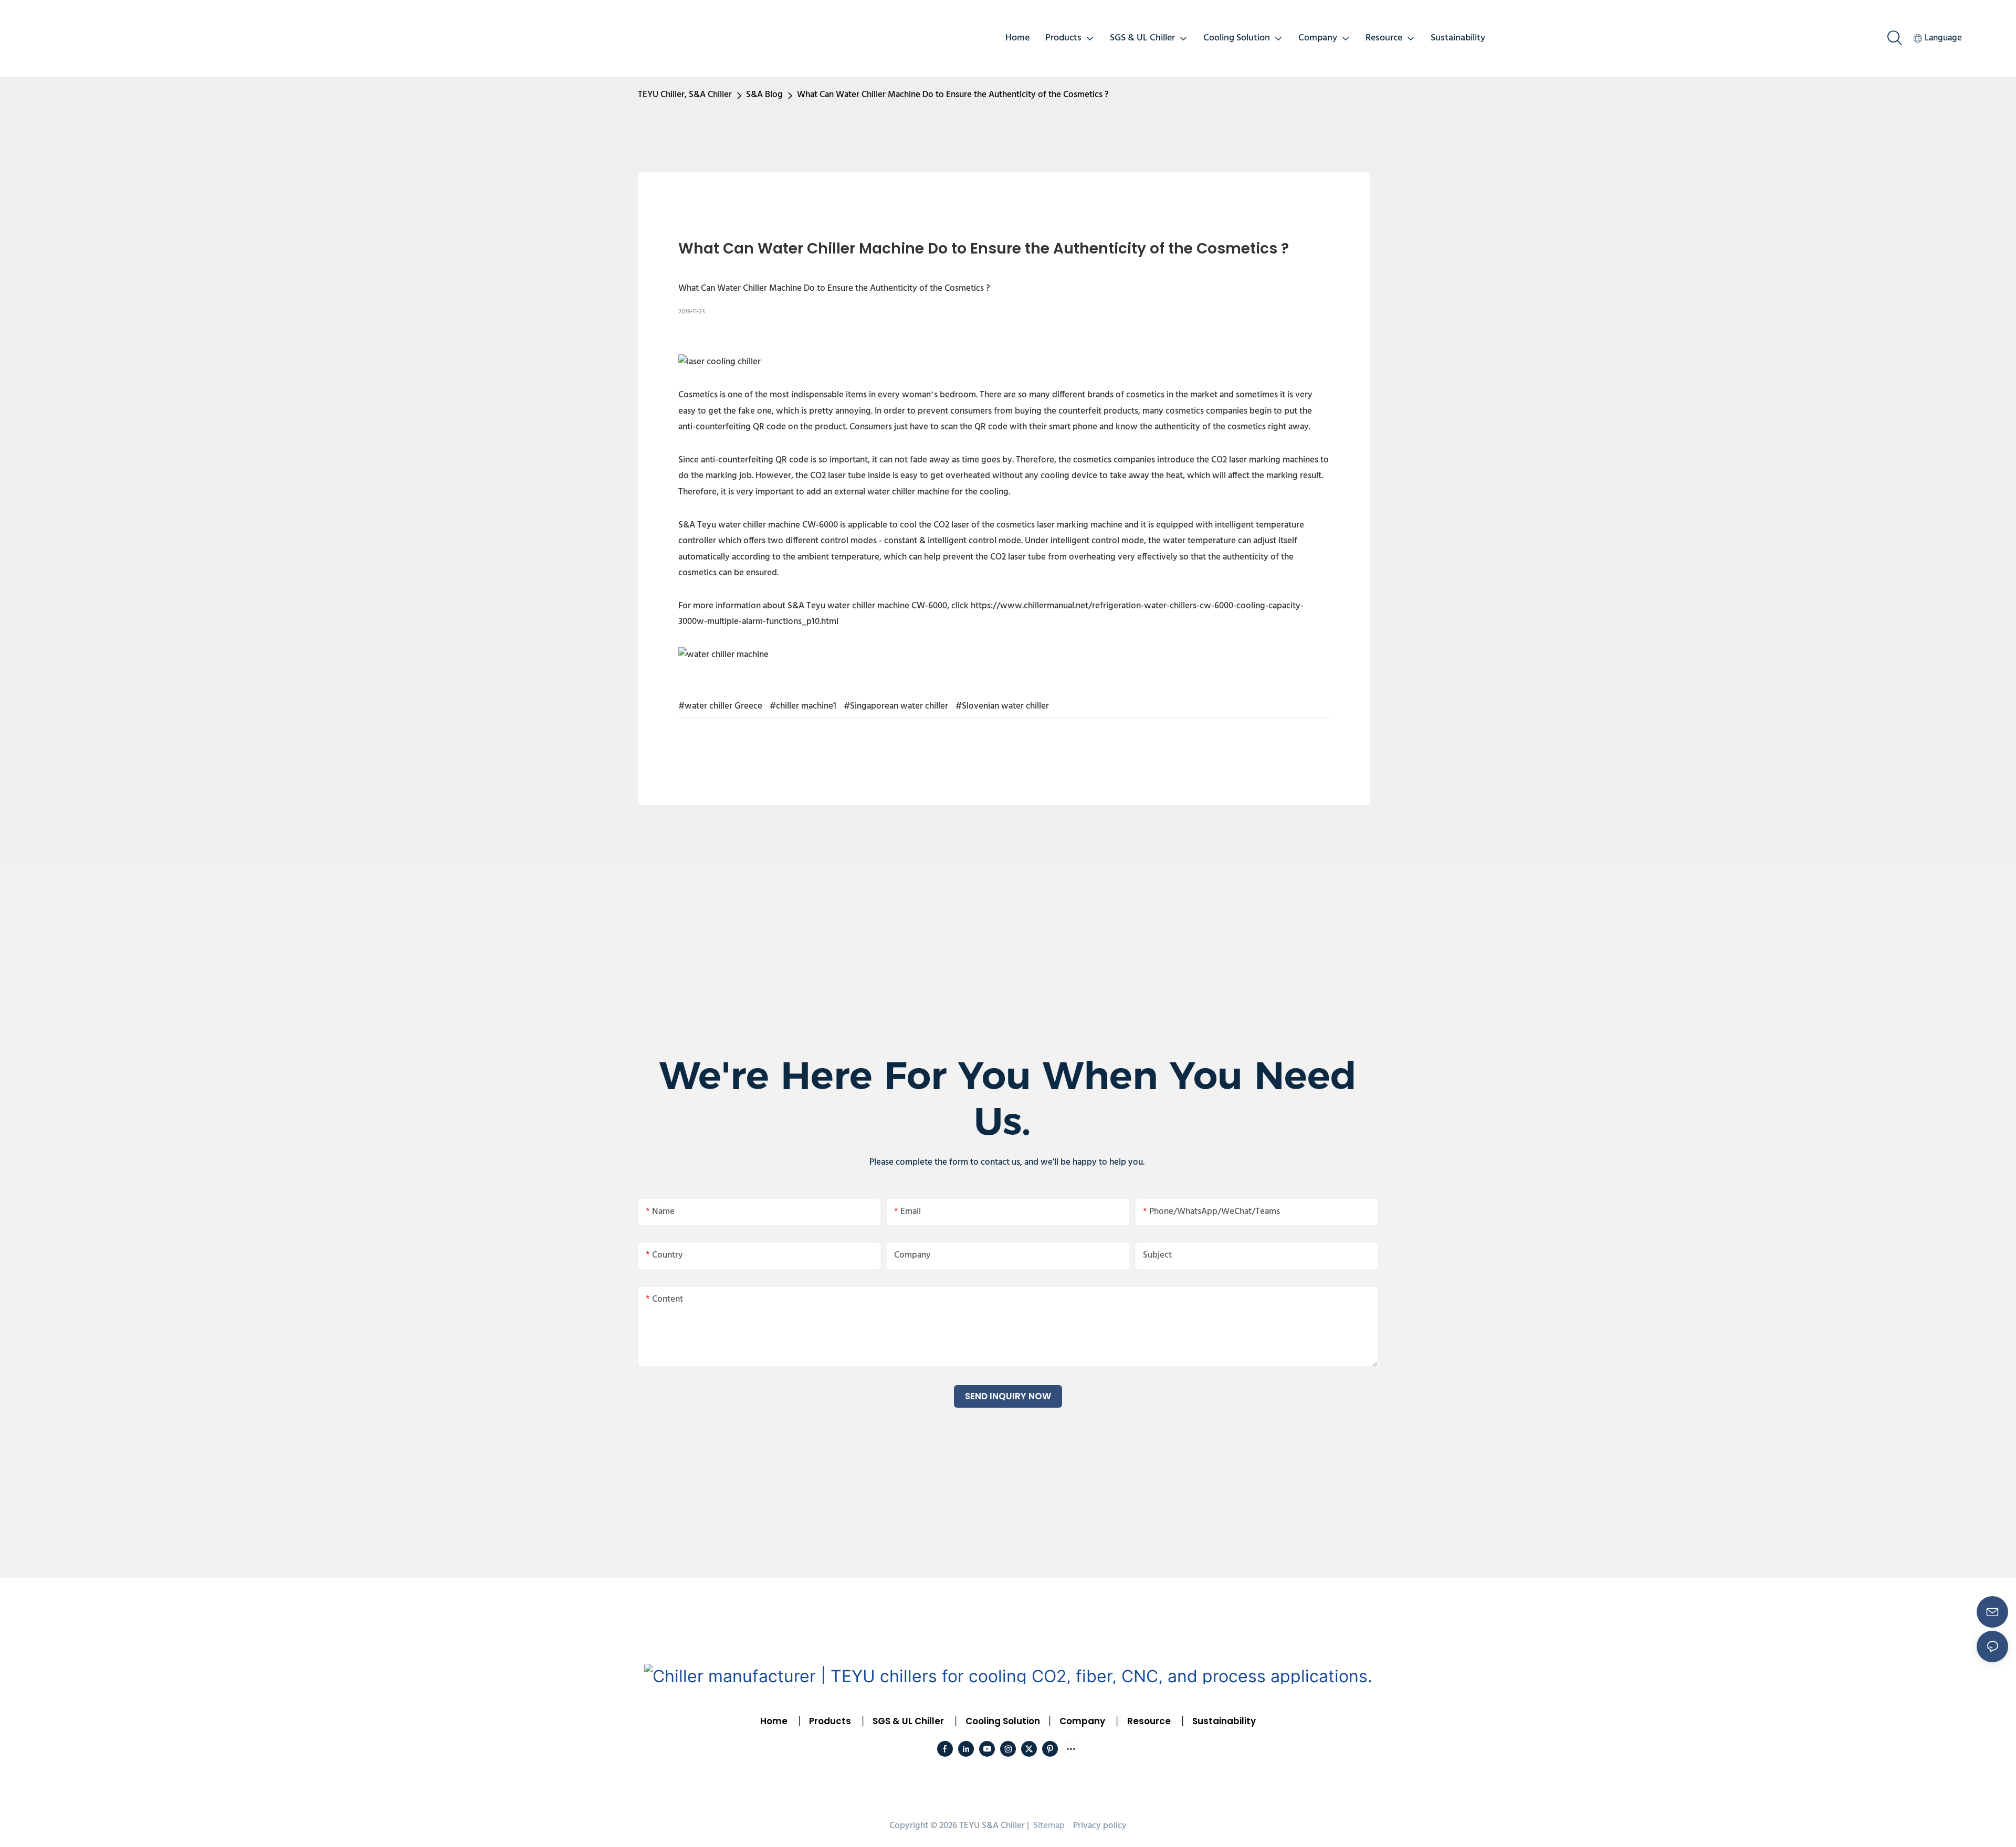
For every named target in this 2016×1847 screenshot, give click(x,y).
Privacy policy (1100, 1826)
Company (1082, 1721)
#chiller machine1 (803, 706)
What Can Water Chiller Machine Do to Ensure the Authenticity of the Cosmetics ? (953, 95)
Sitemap (1048, 1826)
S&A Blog (764, 95)
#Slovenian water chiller (1002, 706)
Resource (1149, 1721)
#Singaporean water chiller (896, 706)
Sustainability (1224, 1721)
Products (829, 1721)
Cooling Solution (1003, 1721)
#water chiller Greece (720, 706)
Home (774, 1721)
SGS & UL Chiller (908, 1721)
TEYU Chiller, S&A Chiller (685, 95)
